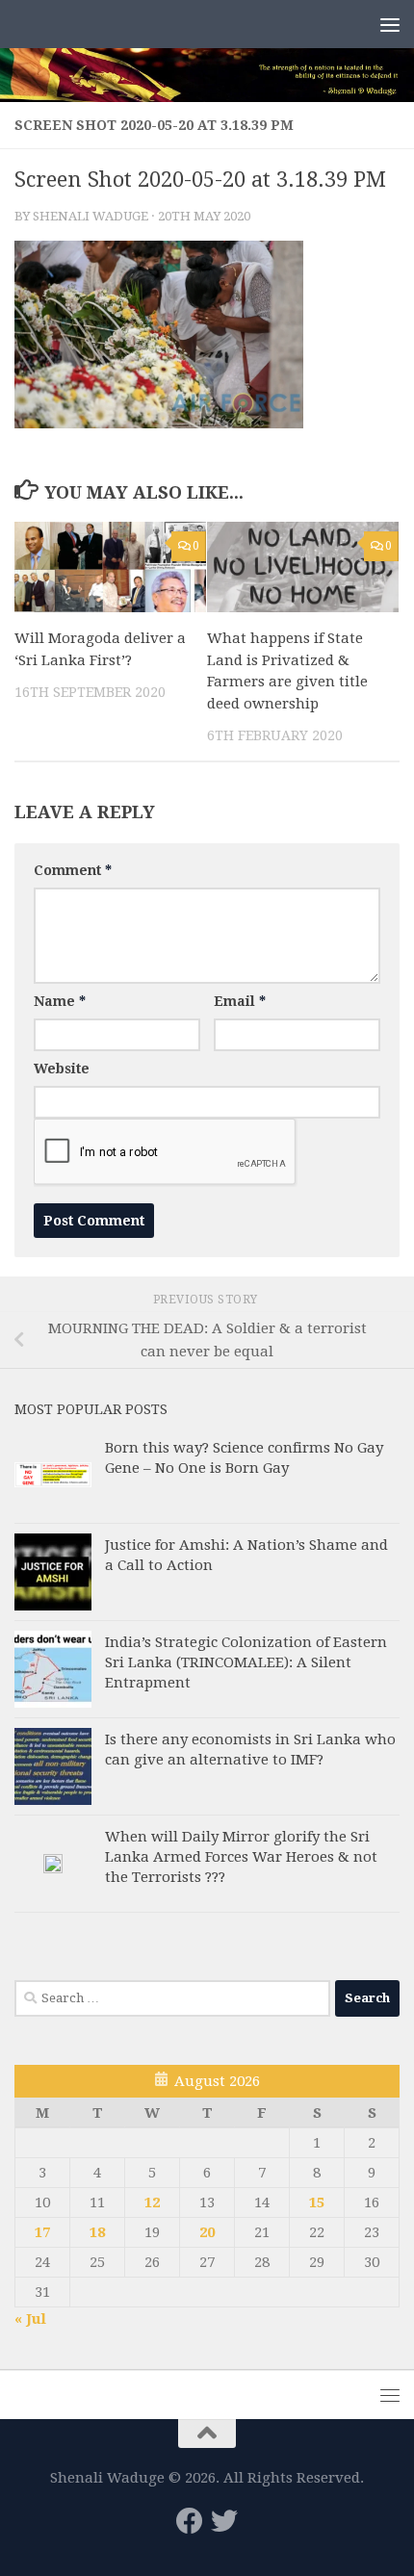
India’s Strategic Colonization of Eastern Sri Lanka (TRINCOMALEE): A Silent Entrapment (246, 1662)
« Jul (30, 2319)
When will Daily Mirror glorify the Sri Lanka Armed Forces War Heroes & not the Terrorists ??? (241, 1857)
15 (317, 2202)
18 (97, 2232)
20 (207, 2232)
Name (60, 1001)
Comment (73, 870)
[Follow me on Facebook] (190, 2521)
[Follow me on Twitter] (224, 2521)
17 (42, 2232)
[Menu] (390, 24)
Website (62, 1069)
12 (152, 2202)
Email (240, 1001)
